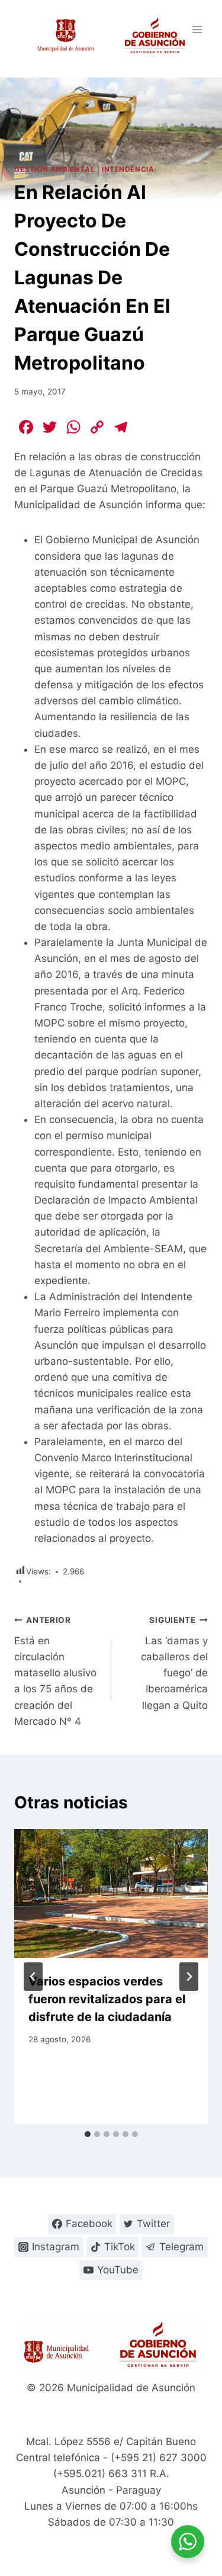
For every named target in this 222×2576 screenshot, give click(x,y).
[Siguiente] (189, 1977)
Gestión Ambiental (54, 169)
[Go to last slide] (33, 1977)
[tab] (88, 2134)
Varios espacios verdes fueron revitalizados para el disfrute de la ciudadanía (107, 1999)
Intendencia (128, 169)
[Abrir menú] (197, 29)
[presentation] (111, 1894)
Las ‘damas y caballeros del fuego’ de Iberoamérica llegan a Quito (174, 1663)
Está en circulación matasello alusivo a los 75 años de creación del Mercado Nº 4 (55, 1671)
